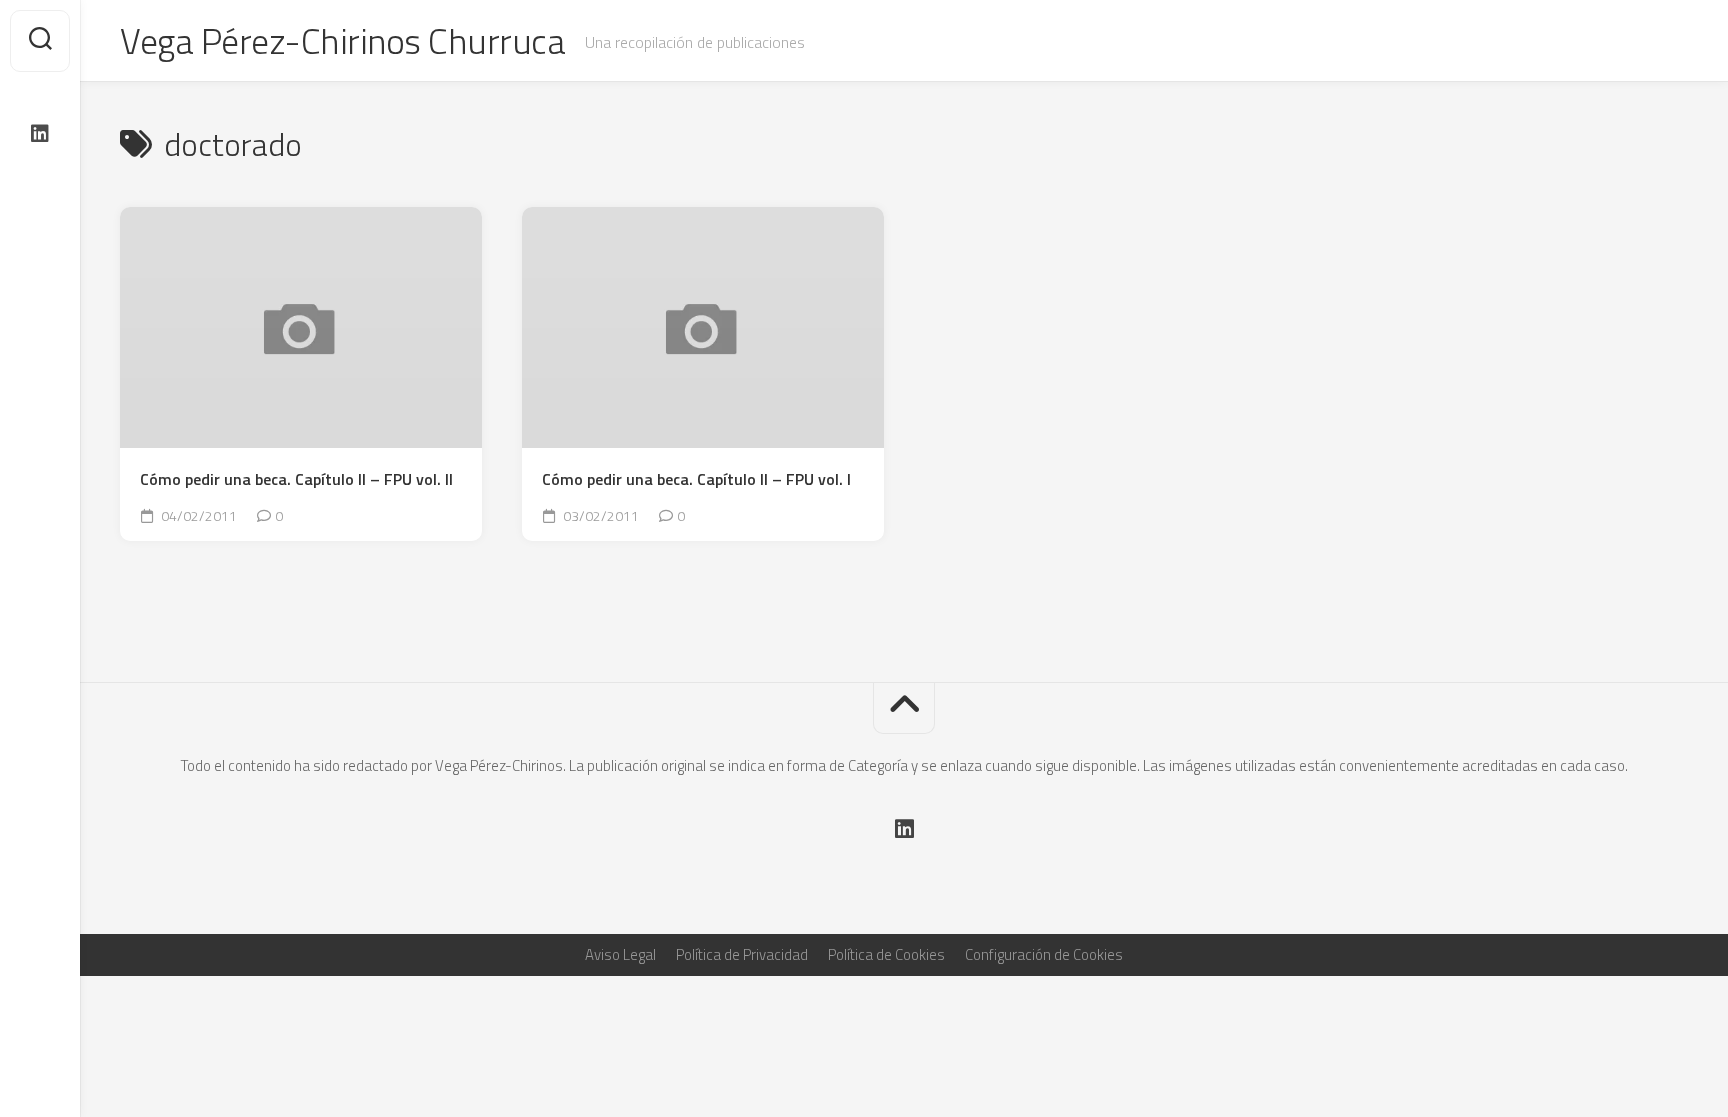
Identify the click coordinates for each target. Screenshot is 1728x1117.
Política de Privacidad (742, 954)
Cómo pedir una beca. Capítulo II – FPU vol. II (296, 479)
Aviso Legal (620, 954)
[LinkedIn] (40, 134)
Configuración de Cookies (1044, 954)
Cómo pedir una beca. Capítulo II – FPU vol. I (696, 479)
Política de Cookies (886, 954)
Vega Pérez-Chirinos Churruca (342, 40)
